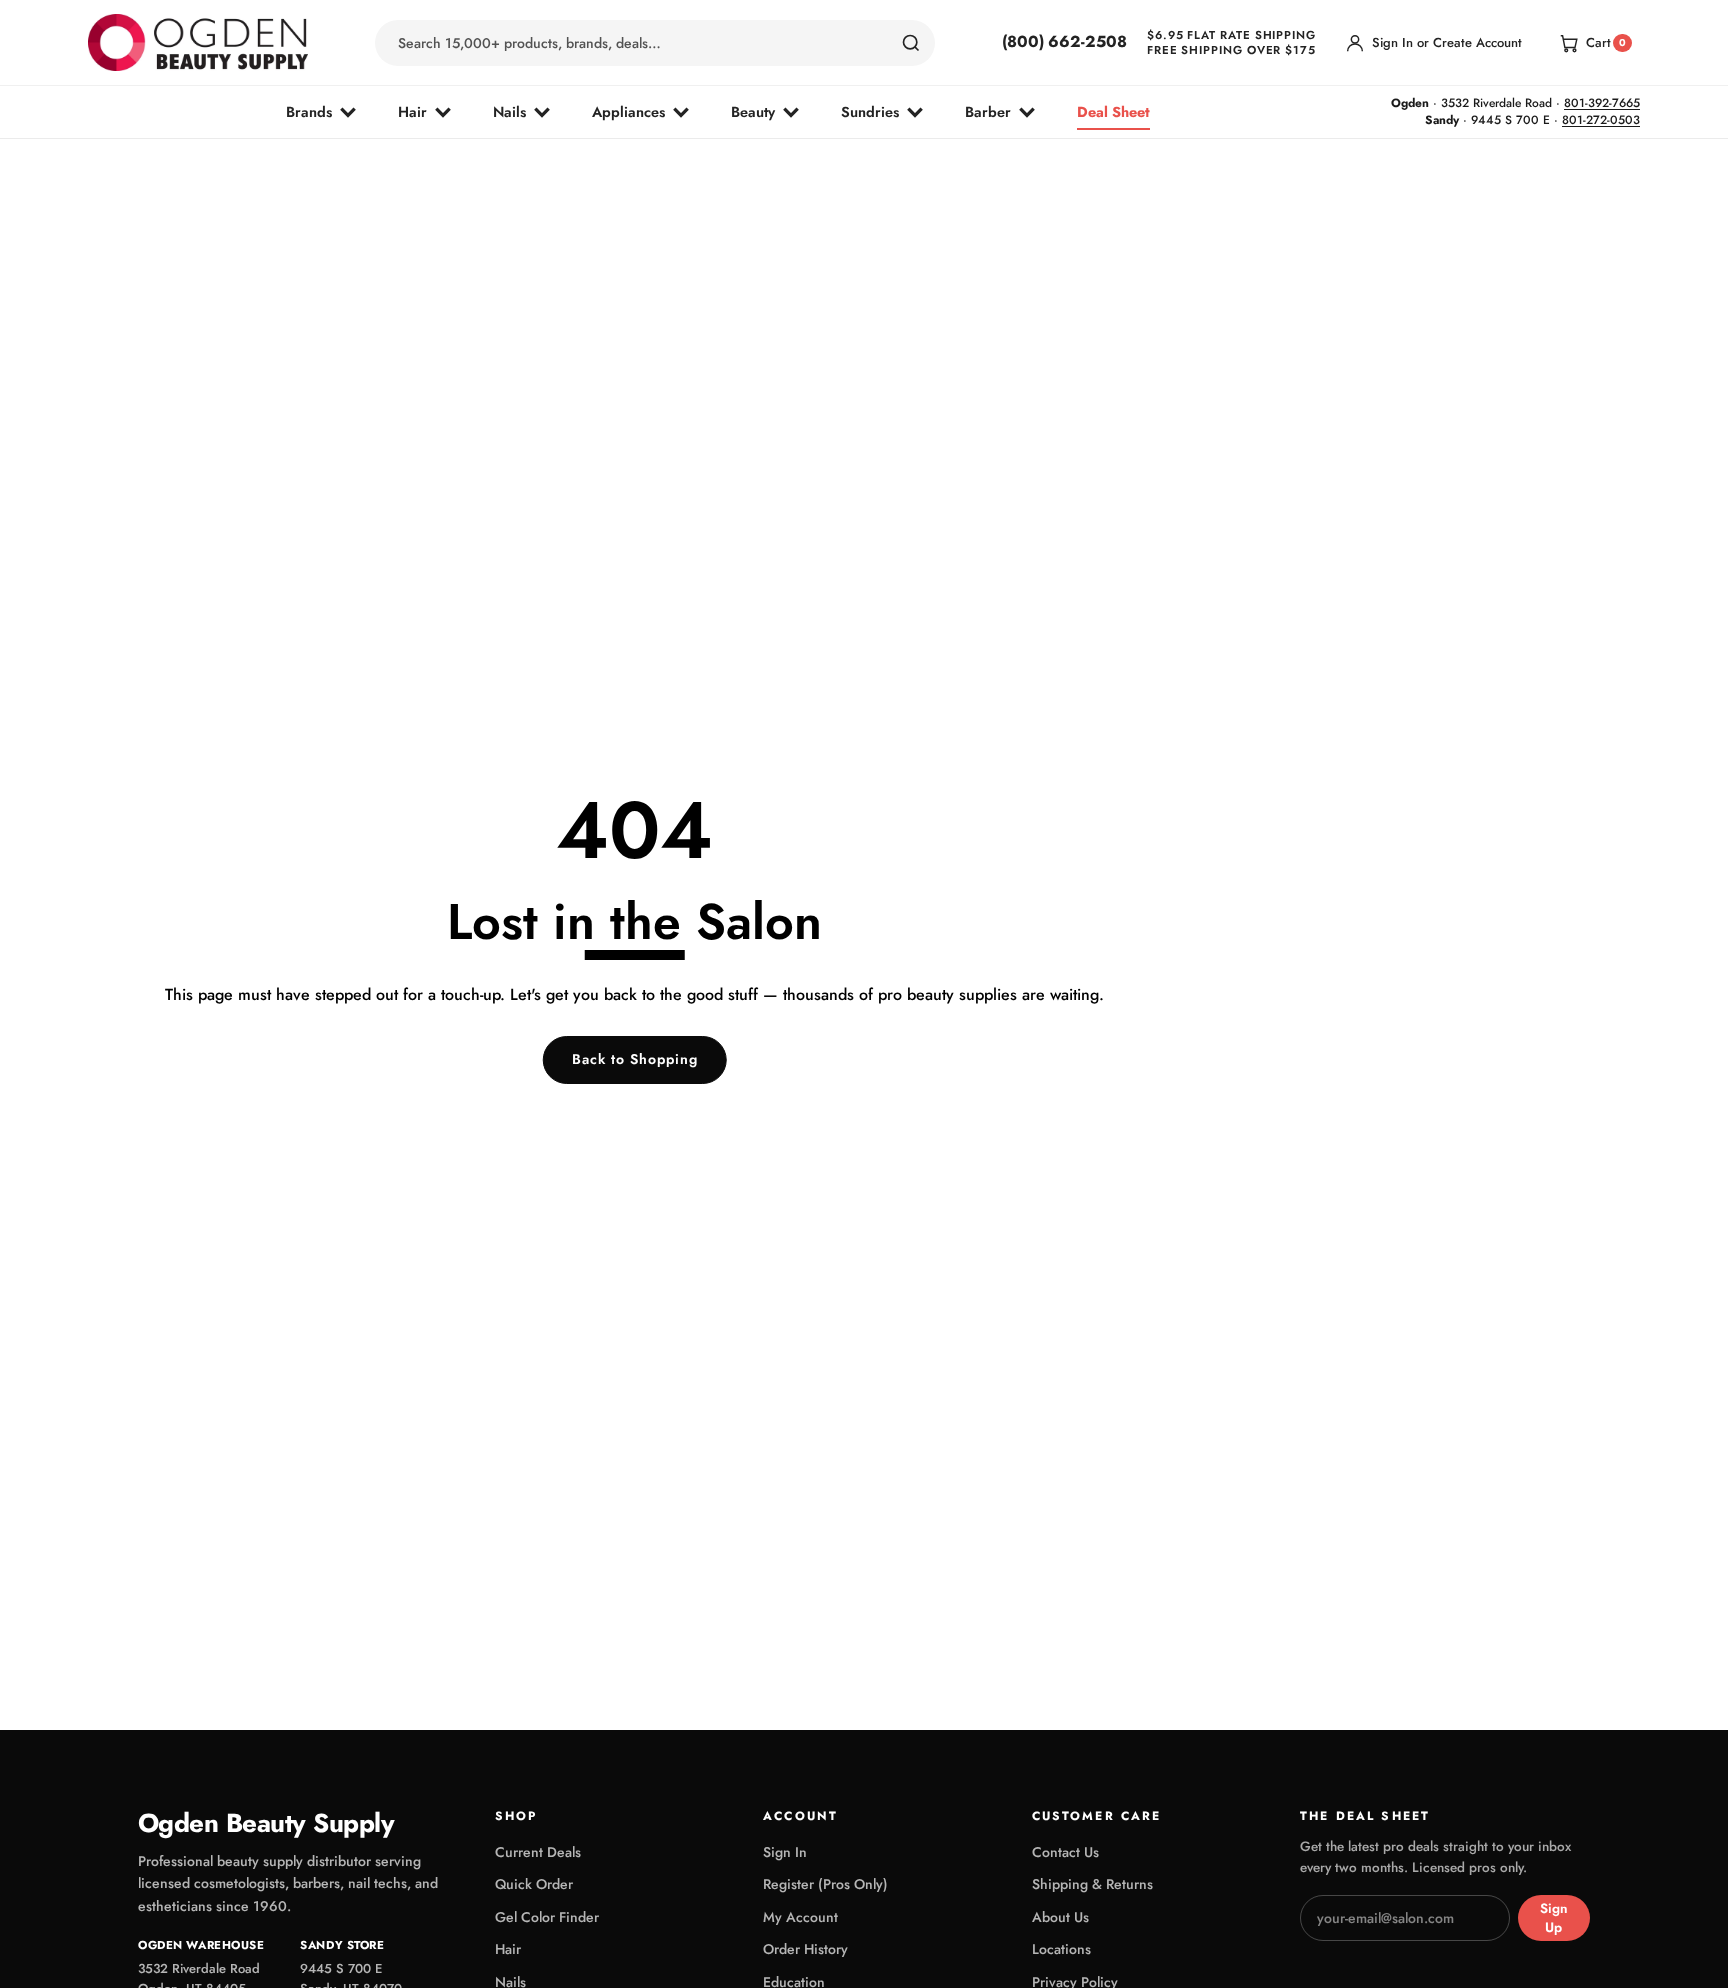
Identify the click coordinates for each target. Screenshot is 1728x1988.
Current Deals (538, 1852)
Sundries (870, 111)
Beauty (753, 111)
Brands (309, 111)
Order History (805, 1949)
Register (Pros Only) (825, 1884)
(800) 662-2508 (1064, 42)
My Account (800, 1917)
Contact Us (1065, 1852)
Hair (412, 111)
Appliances (628, 111)
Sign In (785, 1852)
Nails (509, 111)
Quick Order (534, 1884)
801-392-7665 (1602, 103)
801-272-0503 (1601, 120)
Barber (988, 111)
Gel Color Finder (547, 1917)
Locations (1061, 1949)
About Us (1060, 1917)
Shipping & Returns (1092, 1884)
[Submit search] (911, 43)
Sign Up (1554, 1918)
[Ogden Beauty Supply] (198, 42)
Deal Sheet (1113, 111)
